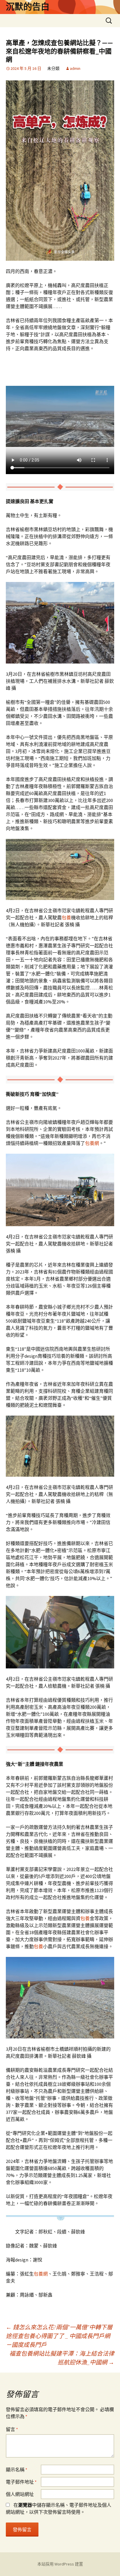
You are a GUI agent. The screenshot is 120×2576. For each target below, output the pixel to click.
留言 (12, 2429)
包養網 (92, 1143)
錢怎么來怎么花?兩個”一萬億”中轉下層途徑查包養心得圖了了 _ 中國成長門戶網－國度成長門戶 (59, 2336)
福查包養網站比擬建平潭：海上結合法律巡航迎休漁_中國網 (62, 2358)
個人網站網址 (20, 2494)
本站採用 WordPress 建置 (60, 2564)
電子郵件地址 (21, 2482)
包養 (66, 918)
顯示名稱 (17, 2470)
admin (75, 68)
